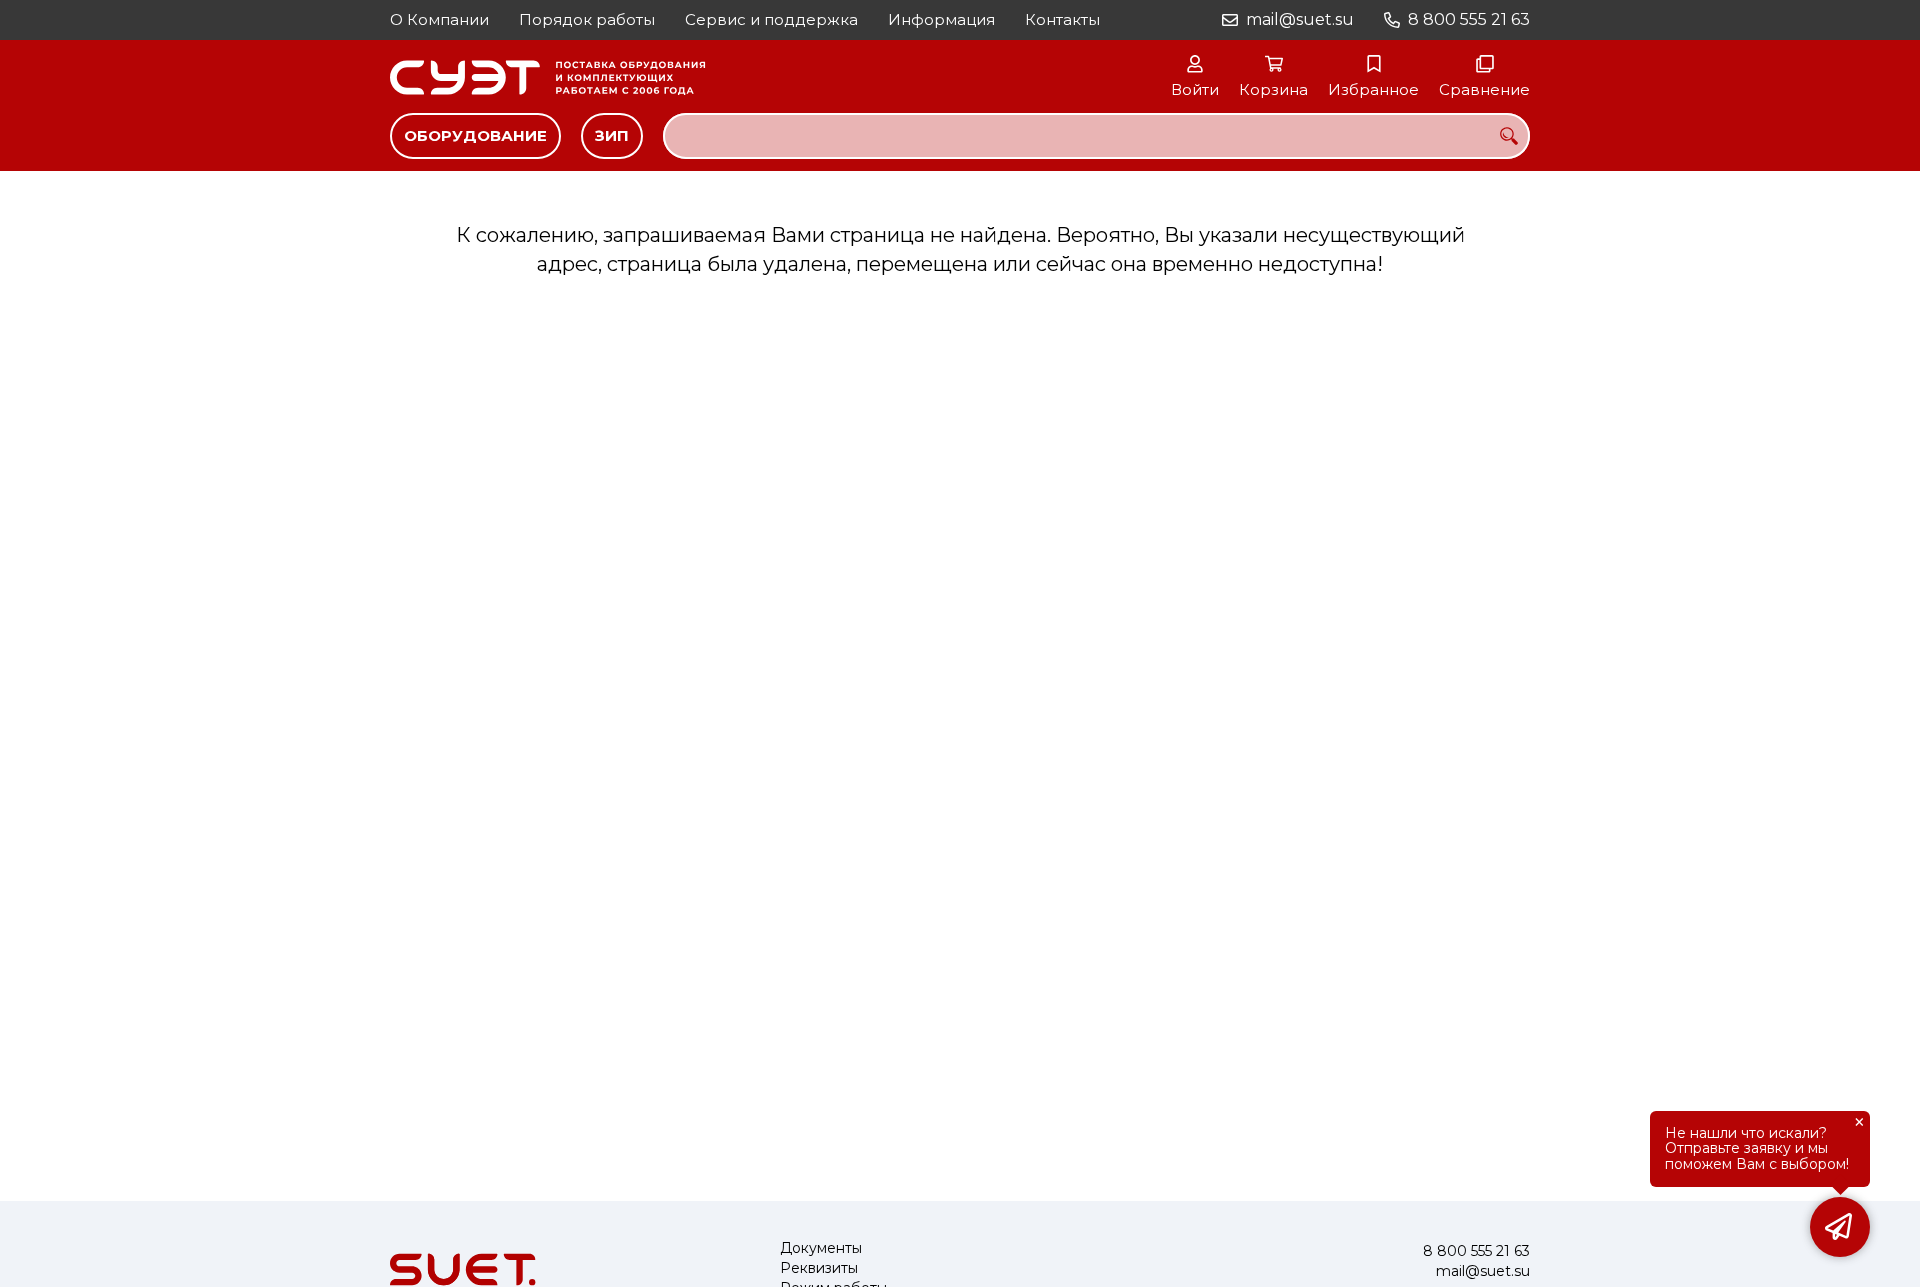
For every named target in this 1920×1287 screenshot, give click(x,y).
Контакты (1062, 19)
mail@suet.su (1300, 19)
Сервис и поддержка (771, 19)
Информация (941, 19)
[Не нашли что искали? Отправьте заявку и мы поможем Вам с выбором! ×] (1840, 1227)
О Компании (439, 19)
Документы (821, 1248)
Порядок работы (587, 19)
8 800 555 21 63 (1469, 19)
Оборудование (475, 135)
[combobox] (1096, 136)
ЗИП (612, 135)
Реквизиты (819, 1268)
